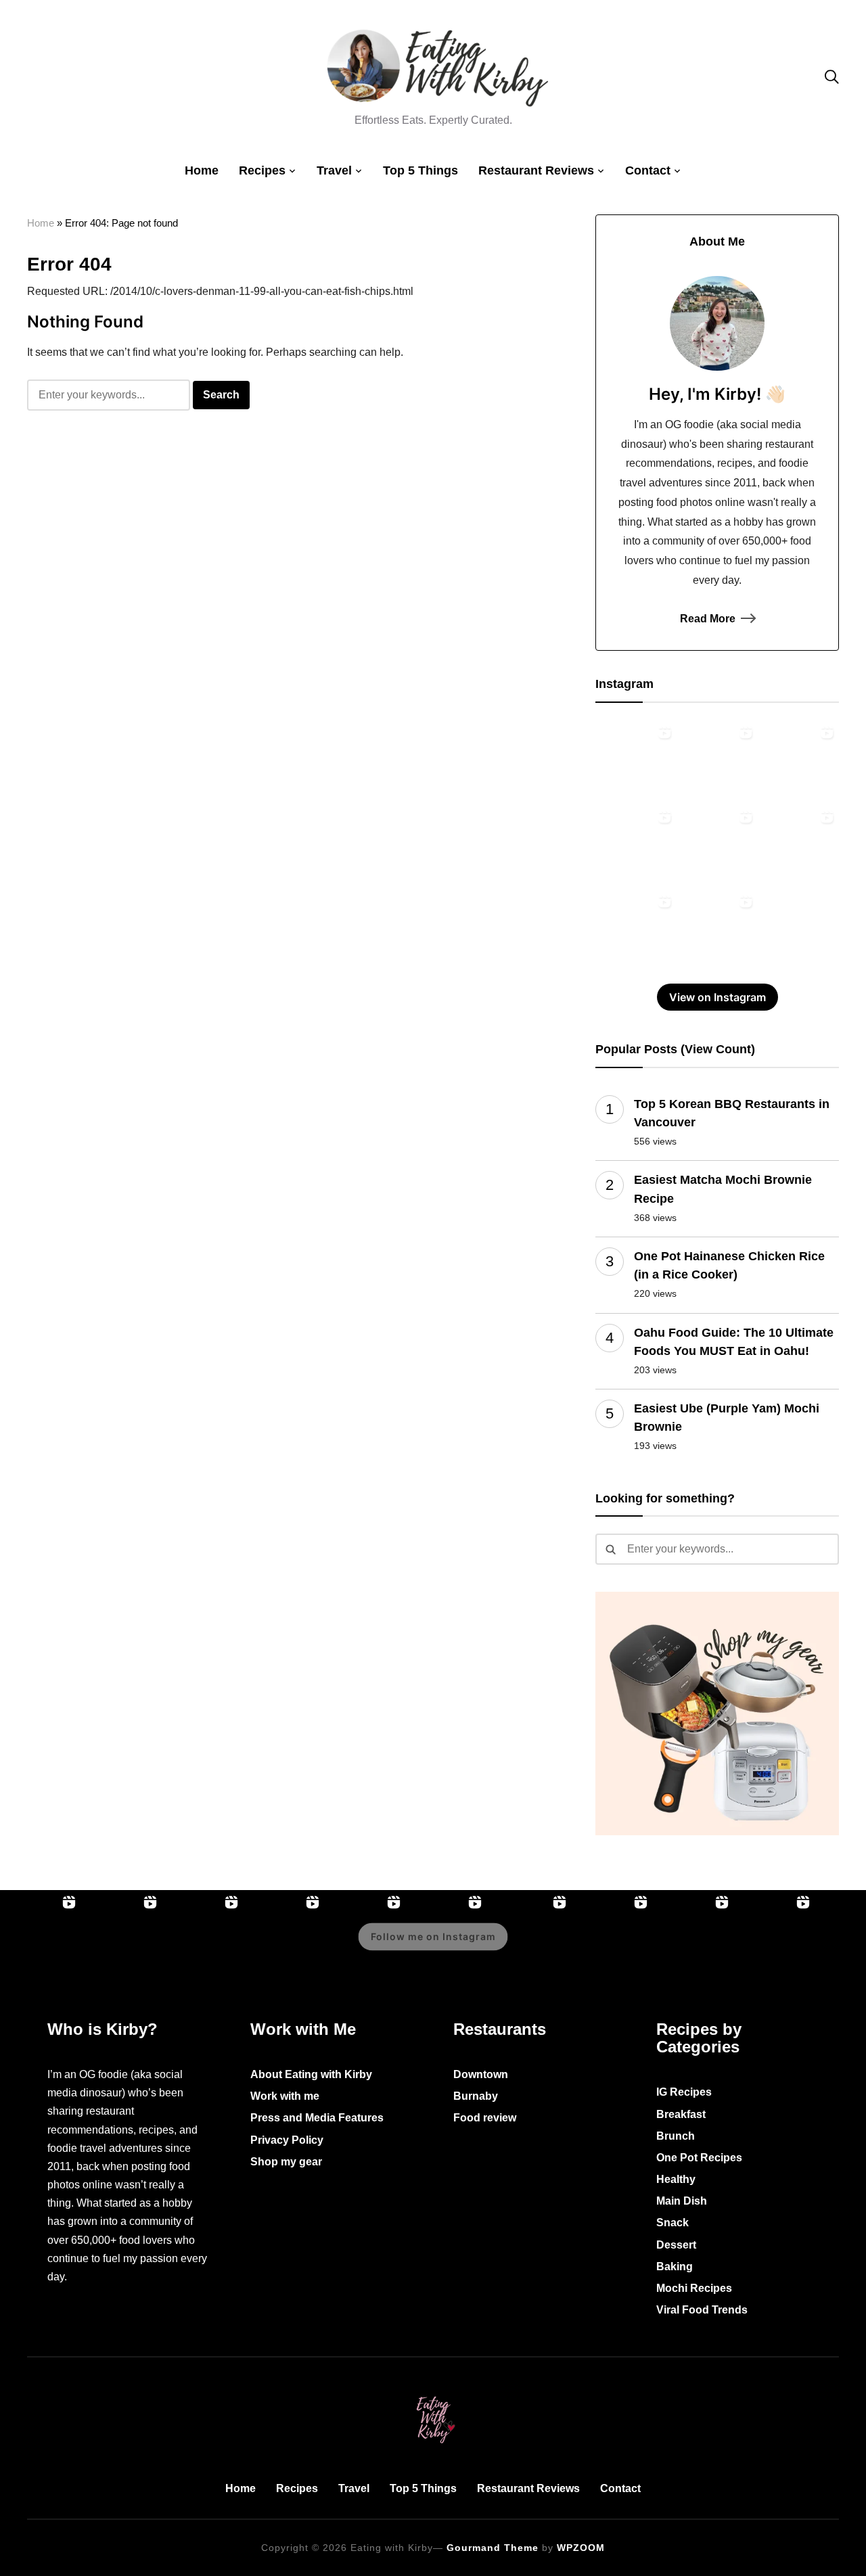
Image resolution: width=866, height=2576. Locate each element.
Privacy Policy (287, 2140)
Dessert (676, 2245)
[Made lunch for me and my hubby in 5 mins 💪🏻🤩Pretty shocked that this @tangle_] (798, 845)
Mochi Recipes (694, 2288)
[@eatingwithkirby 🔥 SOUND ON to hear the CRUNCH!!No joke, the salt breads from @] (717, 845)
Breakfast (681, 2114)
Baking (675, 2267)
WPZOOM (581, 2548)
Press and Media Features (317, 2118)
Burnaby (476, 2096)
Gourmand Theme (493, 2548)
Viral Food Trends (702, 2310)
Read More (708, 619)
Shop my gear (286, 2162)
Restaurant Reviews (536, 170)
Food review (485, 2118)
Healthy (676, 2179)
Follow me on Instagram (433, 1936)
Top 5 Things (420, 170)
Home (202, 170)
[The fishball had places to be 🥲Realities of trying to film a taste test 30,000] (717, 760)
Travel (334, 170)
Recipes (262, 170)
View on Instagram (717, 997)
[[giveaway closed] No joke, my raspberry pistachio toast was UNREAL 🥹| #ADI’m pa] (717, 929)
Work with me (285, 2096)
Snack (673, 2223)
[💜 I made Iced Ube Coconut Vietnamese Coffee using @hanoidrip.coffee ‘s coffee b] (798, 760)
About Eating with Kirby (311, 2074)
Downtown (481, 2074)
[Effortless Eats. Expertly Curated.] (433, 2394)
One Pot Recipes (699, 2158)
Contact (648, 170)
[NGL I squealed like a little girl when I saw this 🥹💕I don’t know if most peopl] (636, 845)
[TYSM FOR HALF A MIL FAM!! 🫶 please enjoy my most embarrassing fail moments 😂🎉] (775, 1946)
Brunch (676, 2136)
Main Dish (682, 2201)
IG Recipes (684, 2092)
